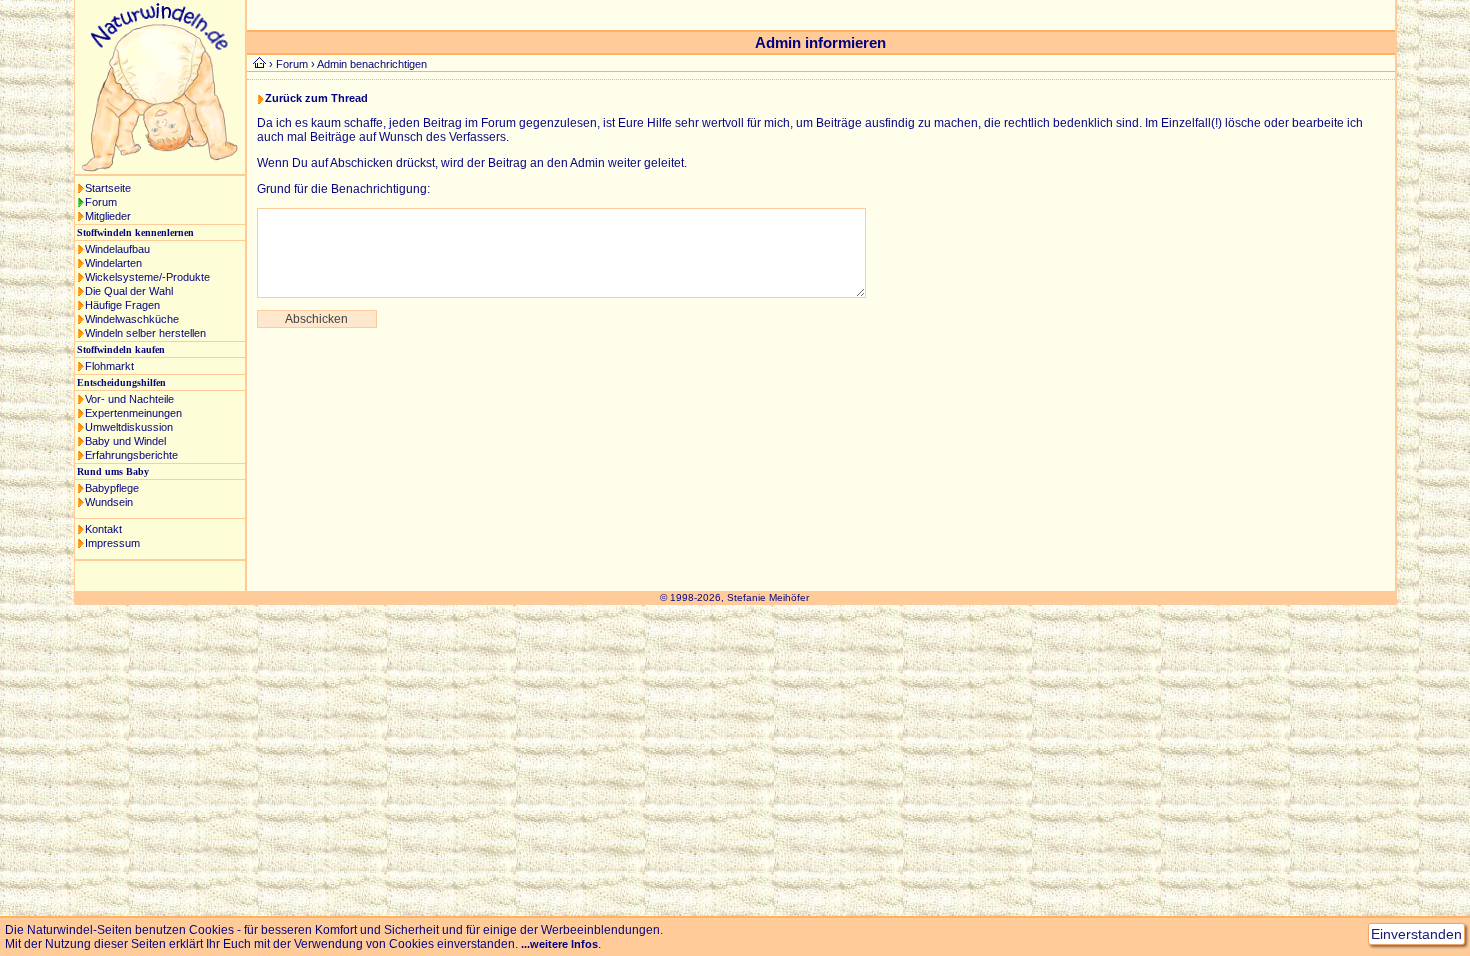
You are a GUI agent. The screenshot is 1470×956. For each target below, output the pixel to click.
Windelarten (113, 263)
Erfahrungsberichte (131, 455)
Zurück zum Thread (316, 98)
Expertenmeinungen (133, 413)
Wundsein (109, 502)
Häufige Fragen (122, 305)
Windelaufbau (117, 249)
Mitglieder (108, 216)
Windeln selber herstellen (145, 333)
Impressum (112, 543)
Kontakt (103, 529)
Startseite (108, 188)
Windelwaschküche (132, 319)
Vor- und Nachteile (129, 399)
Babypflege (112, 488)
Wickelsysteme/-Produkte (147, 277)
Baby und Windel (125, 441)
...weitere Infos (559, 944)
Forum (101, 202)
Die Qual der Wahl (129, 291)
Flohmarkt (109, 366)
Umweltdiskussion (129, 427)
